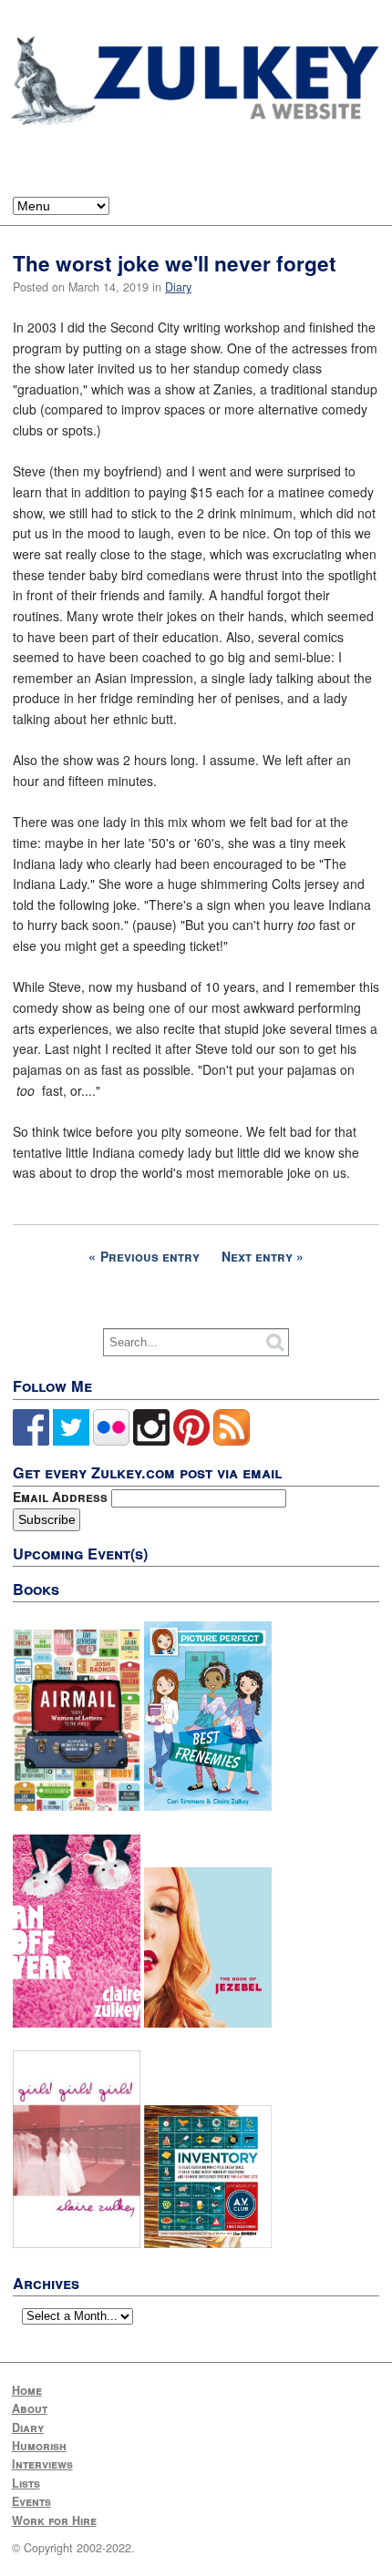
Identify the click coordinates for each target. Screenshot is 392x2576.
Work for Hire (54, 2520)
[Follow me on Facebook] (31, 1441)
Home (27, 2390)
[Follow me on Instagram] (151, 1441)
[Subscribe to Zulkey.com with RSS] (232, 1441)
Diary (178, 287)
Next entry (257, 1256)
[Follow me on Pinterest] (191, 1441)
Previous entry (150, 1256)
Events (31, 2501)
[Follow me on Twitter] (71, 1441)
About (30, 2408)
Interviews (42, 2464)
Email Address (62, 1497)
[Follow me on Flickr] (111, 1441)
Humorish (39, 2446)
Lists (26, 2483)
